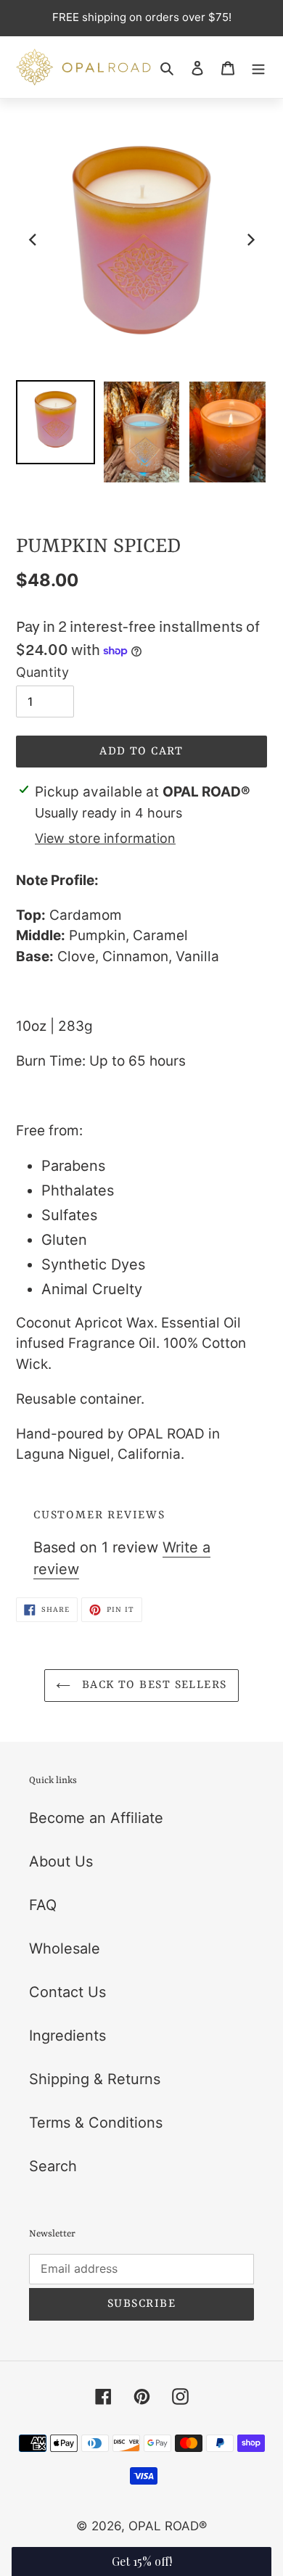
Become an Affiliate (96, 1818)
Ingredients (67, 2036)
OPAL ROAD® (168, 2526)
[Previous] (33, 240)
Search (53, 2166)
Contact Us (67, 1992)
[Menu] (258, 67)
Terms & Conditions (96, 2123)
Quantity (42, 672)
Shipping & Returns (95, 2079)
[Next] (250, 240)
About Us (61, 1861)
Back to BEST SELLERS (152, 1685)
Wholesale (65, 1949)
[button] (142, 2561)
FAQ (43, 1905)
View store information (105, 838)
